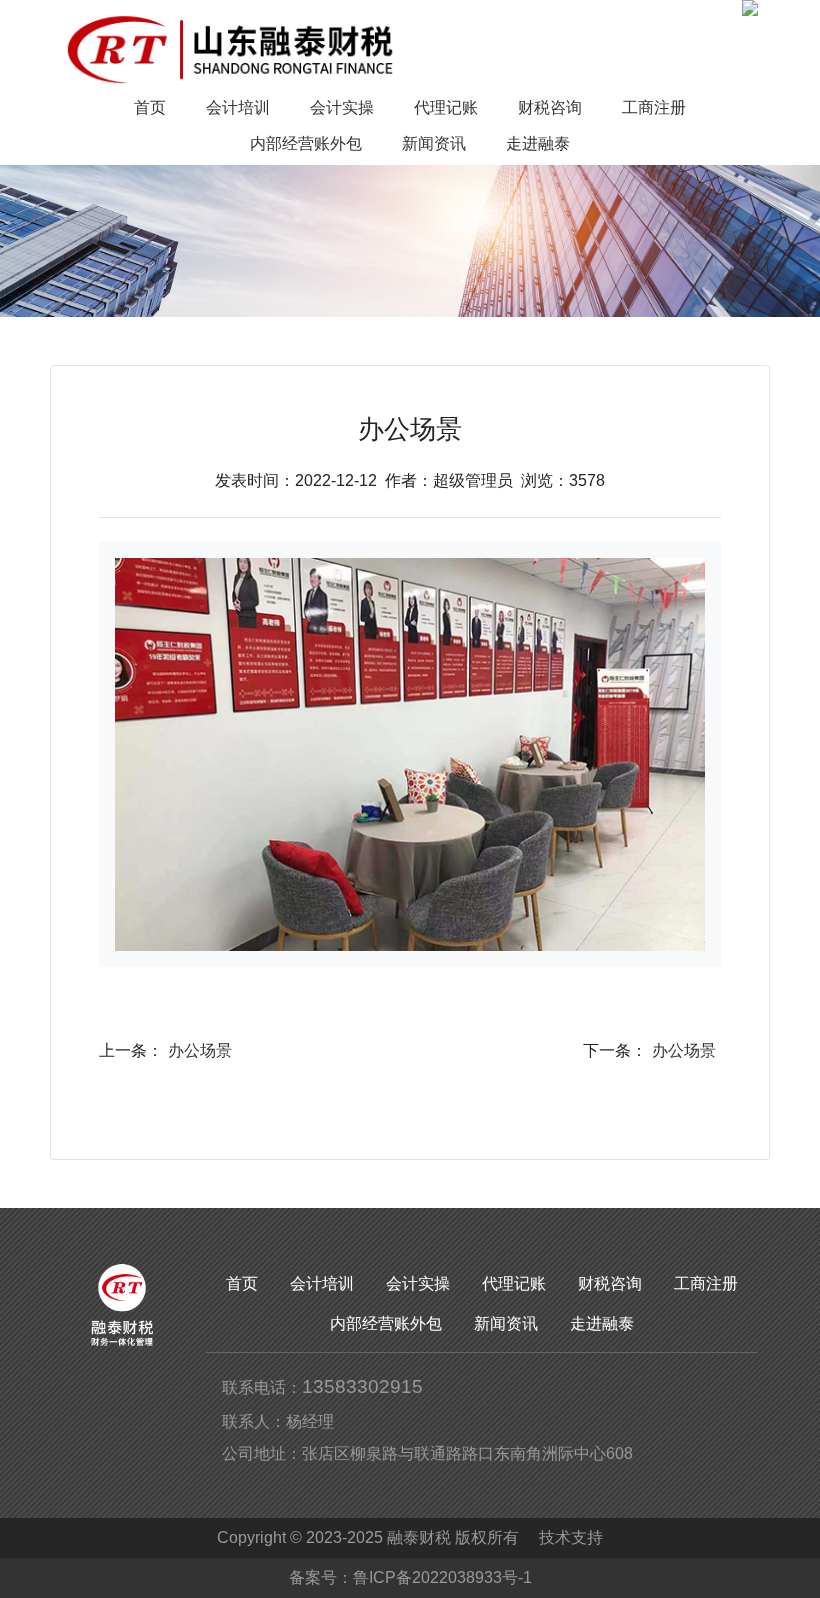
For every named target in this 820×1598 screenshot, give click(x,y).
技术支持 (571, 1537)
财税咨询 (610, 1283)
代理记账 (514, 1283)
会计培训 (322, 1283)
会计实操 (418, 1283)
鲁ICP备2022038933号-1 (442, 1577)
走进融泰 (602, 1323)
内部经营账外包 (386, 1323)
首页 (242, 1283)
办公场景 (200, 1050)
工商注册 (706, 1283)
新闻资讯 (506, 1323)
